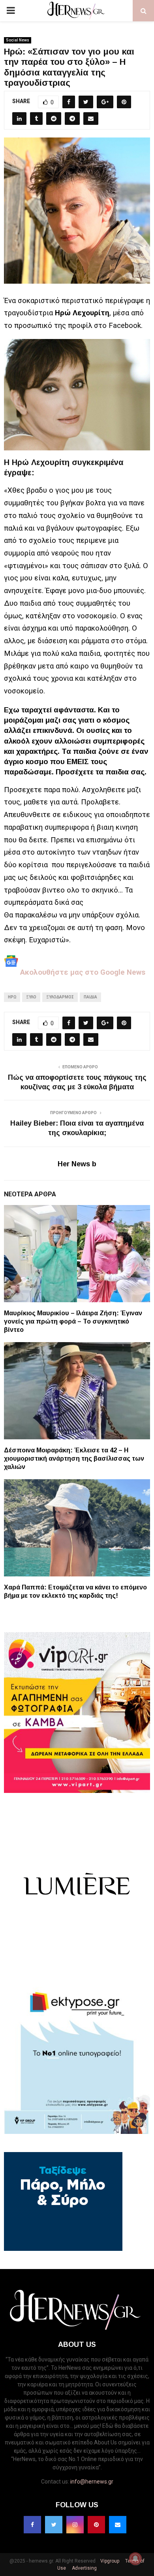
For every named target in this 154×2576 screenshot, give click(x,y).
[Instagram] (75, 2525)
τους (12, 802)
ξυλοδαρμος (60, 997)
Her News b (77, 1164)
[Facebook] (32, 2525)
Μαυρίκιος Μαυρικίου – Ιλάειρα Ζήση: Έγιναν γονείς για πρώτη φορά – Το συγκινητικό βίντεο (73, 1321)
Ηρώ (12, 997)
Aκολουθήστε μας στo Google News (82, 972)
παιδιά (90, 997)
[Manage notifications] (135, 2559)
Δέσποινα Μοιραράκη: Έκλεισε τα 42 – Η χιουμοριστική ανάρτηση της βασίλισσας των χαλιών (74, 1458)
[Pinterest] (96, 2525)
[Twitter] (54, 2525)
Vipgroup (109, 2561)
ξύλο (31, 997)
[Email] (118, 2525)
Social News (18, 40)
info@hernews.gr (92, 2482)
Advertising (84, 2568)
